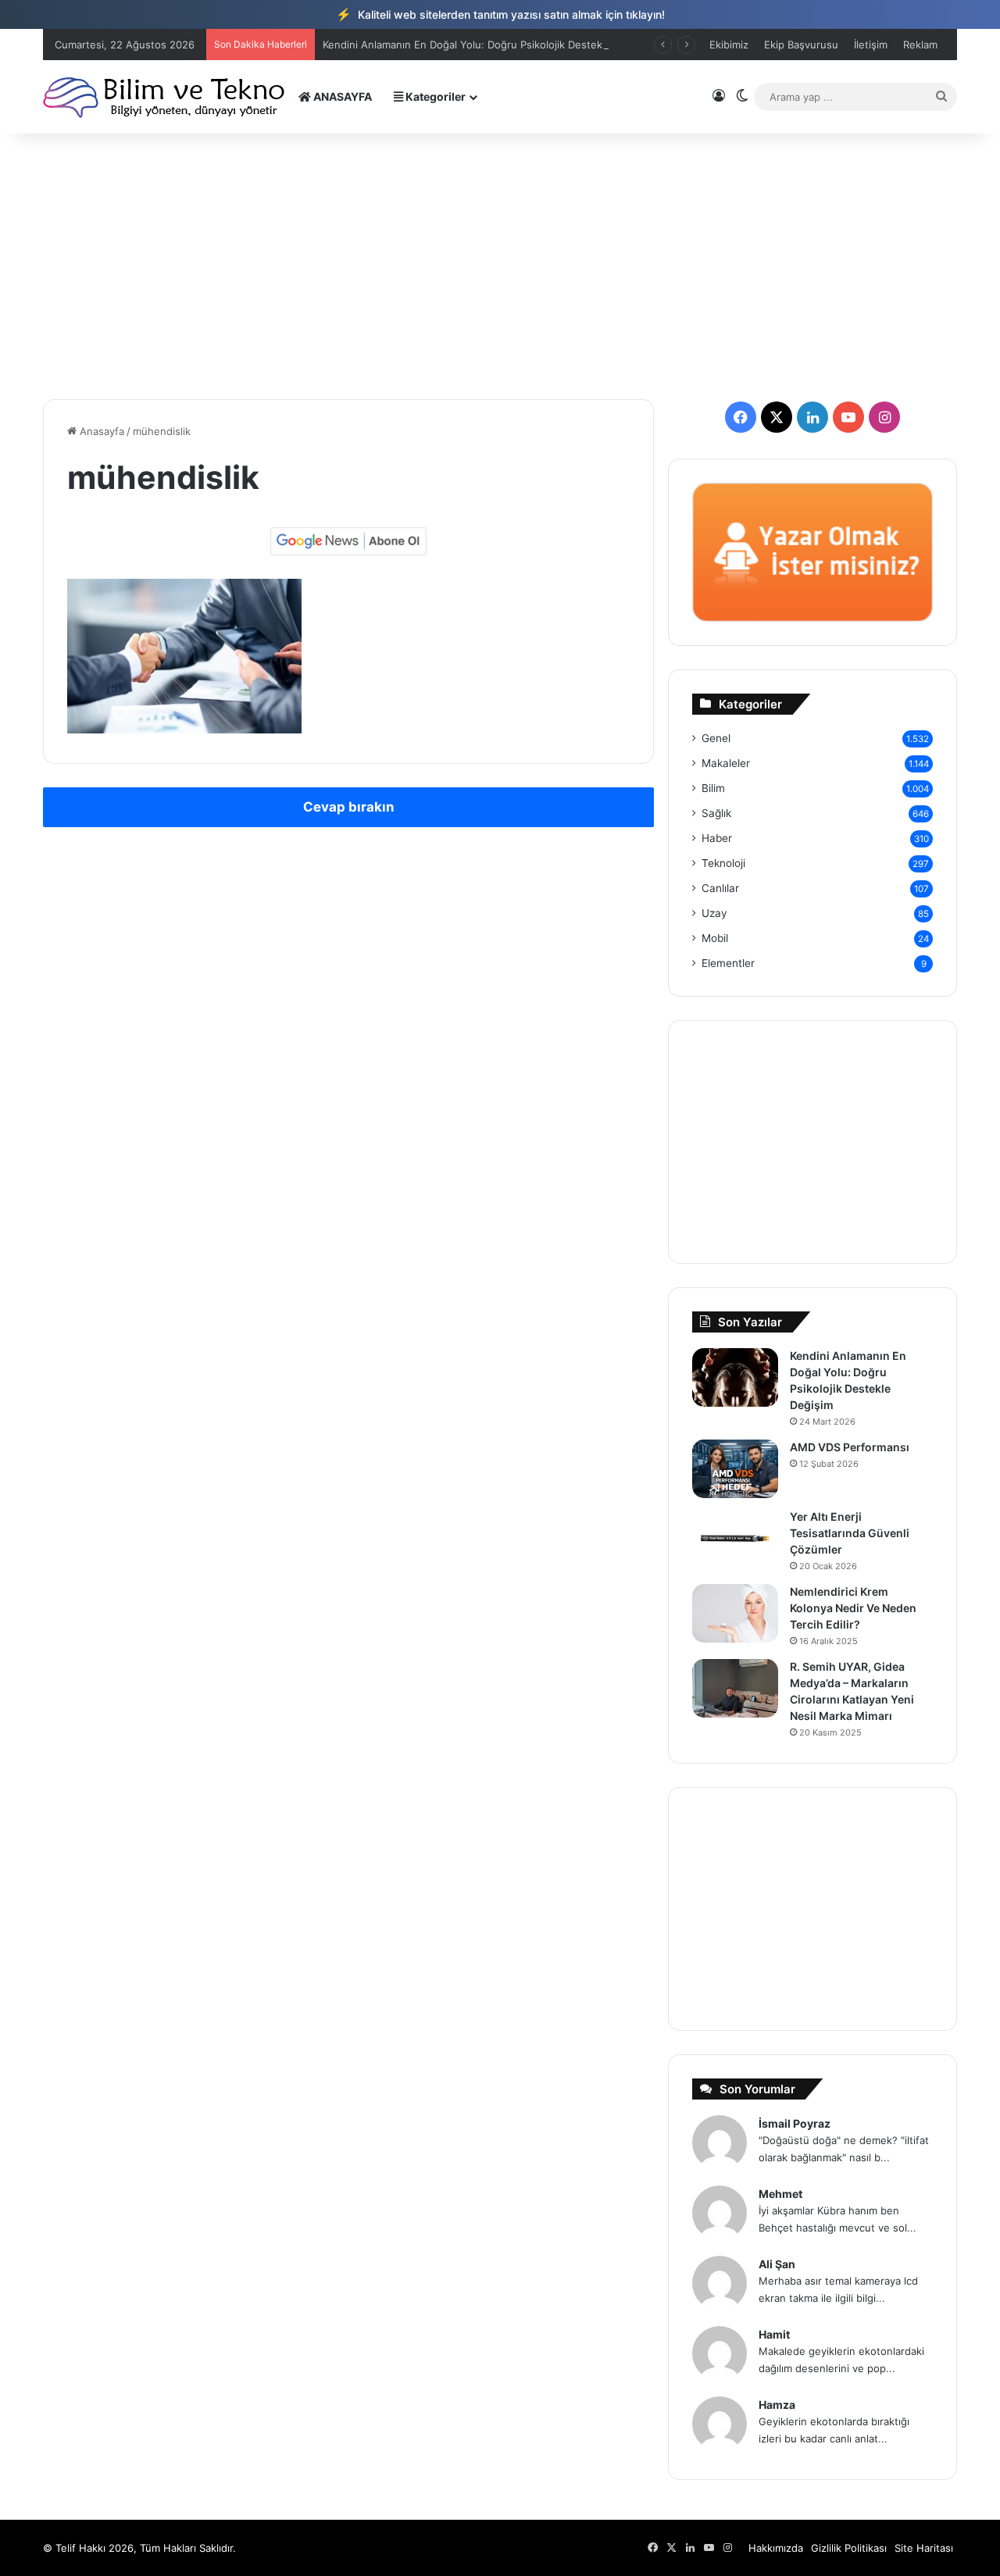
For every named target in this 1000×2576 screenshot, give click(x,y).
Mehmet (780, 2194)
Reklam (920, 45)
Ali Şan (777, 2264)
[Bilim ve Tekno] (165, 96)
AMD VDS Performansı (850, 1447)
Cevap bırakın (349, 807)
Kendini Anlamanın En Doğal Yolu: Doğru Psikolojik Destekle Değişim (487, 45)
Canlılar (720, 888)
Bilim (713, 788)
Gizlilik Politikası (849, 2548)
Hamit (774, 2334)
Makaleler (726, 763)
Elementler (728, 963)
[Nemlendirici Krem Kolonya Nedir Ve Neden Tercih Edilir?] (735, 1613)
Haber (717, 838)
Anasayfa (100, 431)
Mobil (715, 938)
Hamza (777, 2405)
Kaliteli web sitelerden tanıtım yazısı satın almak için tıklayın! (500, 14)
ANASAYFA (341, 96)
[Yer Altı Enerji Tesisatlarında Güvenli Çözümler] (735, 1538)
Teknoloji (723, 863)
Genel (716, 738)
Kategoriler (434, 96)
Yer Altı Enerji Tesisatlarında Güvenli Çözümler (850, 1533)
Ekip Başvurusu (801, 45)
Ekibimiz (729, 45)
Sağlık (716, 813)
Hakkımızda (776, 2548)
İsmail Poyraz (795, 2123)
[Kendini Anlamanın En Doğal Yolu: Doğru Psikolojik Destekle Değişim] (735, 1377)
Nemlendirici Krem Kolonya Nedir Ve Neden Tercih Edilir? (853, 1608)
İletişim (871, 45)
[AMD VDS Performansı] (735, 1469)
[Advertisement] (500, 266)
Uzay (714, 913)
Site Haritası (924, 2548)
